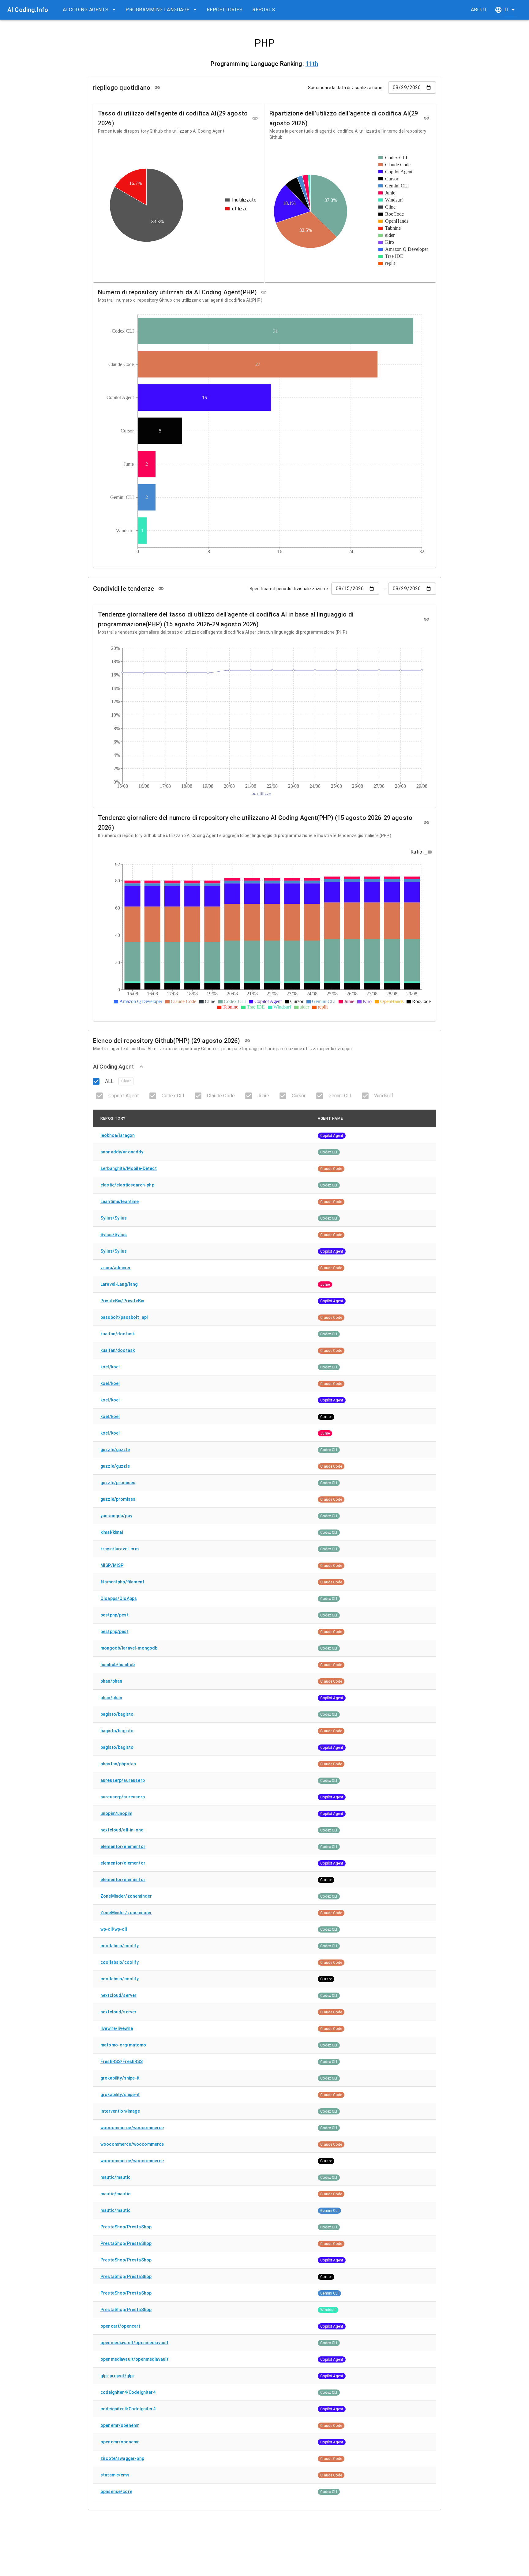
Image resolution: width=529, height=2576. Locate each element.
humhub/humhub (118, 1665)
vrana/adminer (116, 1268)
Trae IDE (394, 256)
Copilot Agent (399, 172)
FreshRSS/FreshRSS (122, 2061)
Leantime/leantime (120, 1201)
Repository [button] (113, 1118)
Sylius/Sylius (114, 1218)
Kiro (390, 242)
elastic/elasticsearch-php (127, 1185)
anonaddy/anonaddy (122, 1152)
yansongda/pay (116, 1516)
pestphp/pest (114, 1615)
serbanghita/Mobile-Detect (129, 1168)
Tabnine (393, 228)
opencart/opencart (120, 2326)
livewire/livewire (117, 2028)
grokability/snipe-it (120, 2078)
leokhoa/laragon (118, 1135)
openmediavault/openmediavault (134, 2343)
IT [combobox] (507, 10)
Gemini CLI (397, 186)
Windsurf (394, 200)
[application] (179, 205)
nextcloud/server (118, 1995)
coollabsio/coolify (120, 1946)
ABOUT (479, 10)
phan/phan (111, 1681)
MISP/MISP (112, 1565)
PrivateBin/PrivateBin (122, 1301)
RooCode (394, 214)
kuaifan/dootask (118, 1334)
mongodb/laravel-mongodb (129, 1648)
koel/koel (110, 1367)
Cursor (392, 179)
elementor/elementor (123, 1846)
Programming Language (157, 10)
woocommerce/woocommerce (132, 2128)
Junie (390, 193)
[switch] (426, 852)
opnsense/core (116, 2491)
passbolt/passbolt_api (124, 1317)
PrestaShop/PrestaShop (126, 2227)
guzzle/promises (118, 1483)
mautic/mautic (115, 2177)
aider (390, 235)
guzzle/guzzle (115, 1450)
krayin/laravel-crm (120, 1549)
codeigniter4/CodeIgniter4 (128, 2392)
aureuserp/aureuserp (123, 1780)
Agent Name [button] (330, 1118)
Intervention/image (120, 2111)
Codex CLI (396, 158)
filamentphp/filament (122, 1582)
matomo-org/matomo (123, 2045)
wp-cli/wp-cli (114, 1929)
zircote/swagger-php (122, 2458)
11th (312, 64)
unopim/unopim (116, 1813)
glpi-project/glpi (117, 2376)
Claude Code (398, 165)
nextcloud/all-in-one (122, 1830)
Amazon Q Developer (407, 249)
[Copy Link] (157, 88)
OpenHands (397, 221)
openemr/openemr (120, 2425)
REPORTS (264, 10)
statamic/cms (115, 2475)
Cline (390, 207)
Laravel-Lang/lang (119, 1284)
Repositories (225, 10)
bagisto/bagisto (117, 1714)
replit (390, 263)
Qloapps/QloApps (119, 1598)
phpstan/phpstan (118, 1764)
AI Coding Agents (86, 10)
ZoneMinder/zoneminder (126, 1896)
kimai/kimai (112, 1532)
